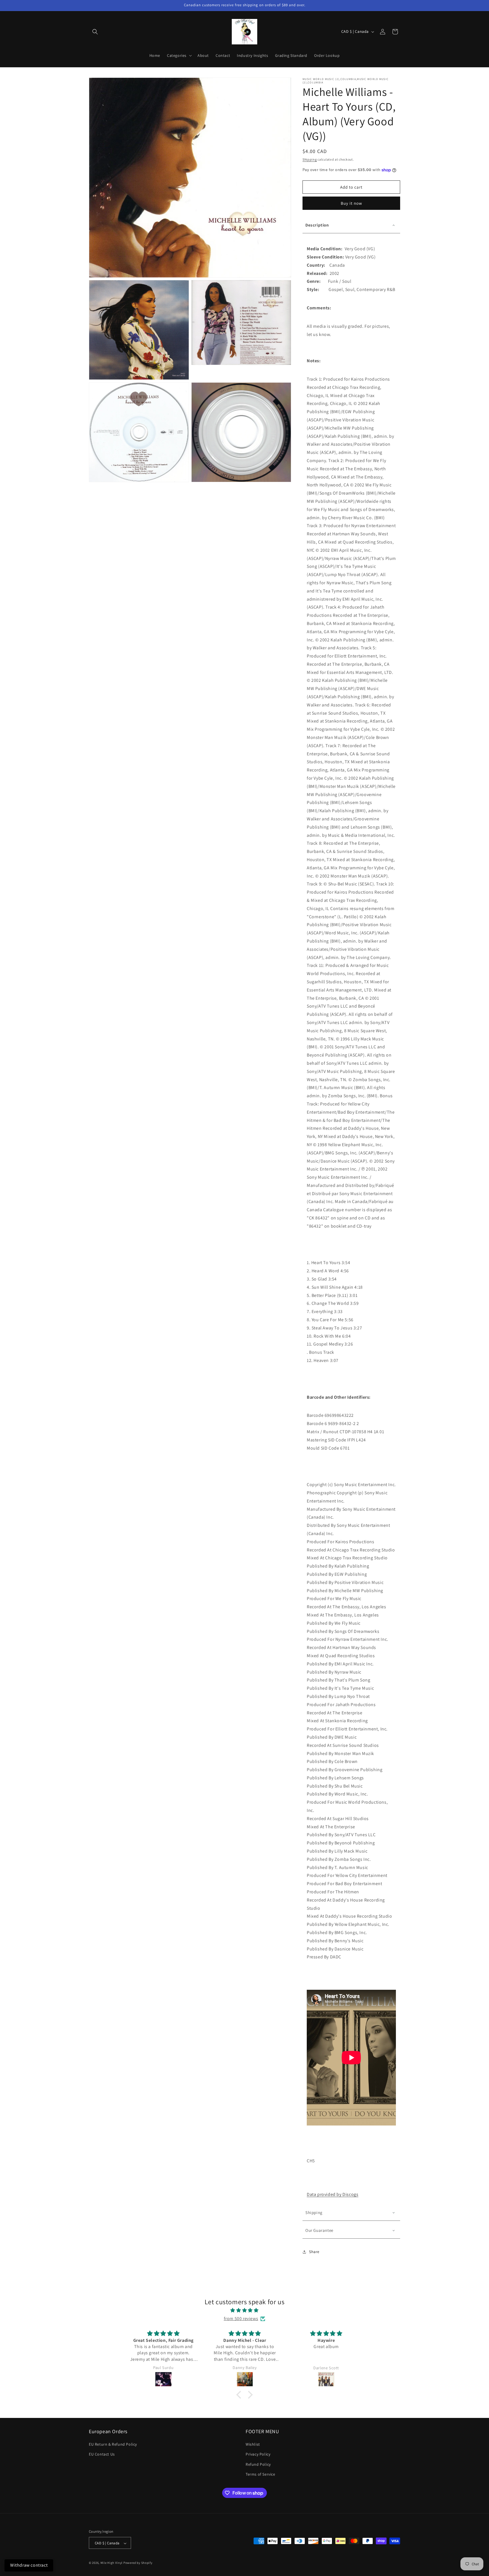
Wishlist (253, 2444)
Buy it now (351, 203)
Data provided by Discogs (333, 2194)
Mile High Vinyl (112, 2563)
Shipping (310, 159)
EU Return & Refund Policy (113, 2444)
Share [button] (314, 2252)
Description (317, 225)
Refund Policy (258, 2464)
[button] (95, 32)
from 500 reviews (241, 2319)
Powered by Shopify (138, 2563)
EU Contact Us (102, 2454)
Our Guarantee (319, 2230)
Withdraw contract (29, 2565)
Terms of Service (260, 2474)
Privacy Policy (258, 2454)
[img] (244, 2310)
